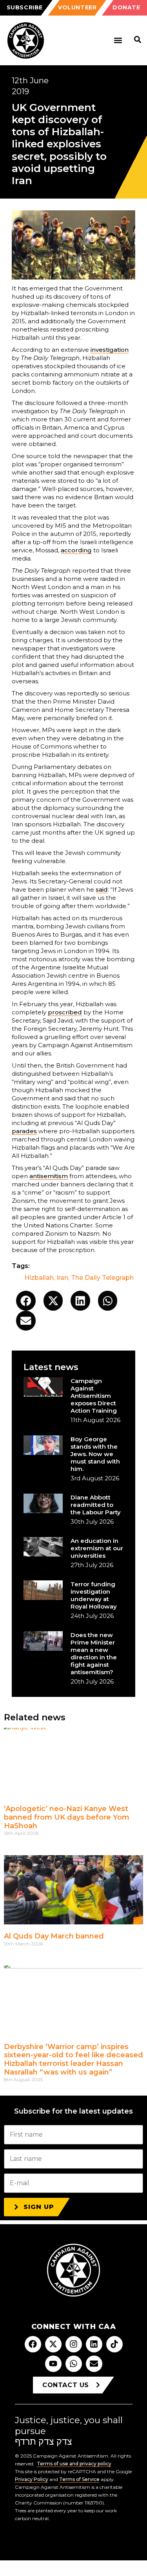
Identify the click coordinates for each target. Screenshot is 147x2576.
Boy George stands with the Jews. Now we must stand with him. (95, 1454)
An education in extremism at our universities (97, 1548)
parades (24, 1131)
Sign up (39, 2207)
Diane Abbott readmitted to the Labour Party (96, 1505)
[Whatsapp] (74, 2364)
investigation (110, 350)
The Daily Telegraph (102, 1278)
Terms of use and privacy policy (74, 2464)
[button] (118, 40)
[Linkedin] (94, 2344)
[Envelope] (94, 2364)
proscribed (65, 1012)
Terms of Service (79, 2479)
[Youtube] (53, 2364)
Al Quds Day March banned (54, 1936)
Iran (62, 1278)
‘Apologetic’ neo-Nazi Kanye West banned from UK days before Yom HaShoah (67, 1817)
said (102, 889)
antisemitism (49, 1176)
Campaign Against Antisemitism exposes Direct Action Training (94, 1396)
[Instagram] (74, 2344)
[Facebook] (33, 2344)
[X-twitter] (53, 2344)
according (76, 550)
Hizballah (39, 1278)
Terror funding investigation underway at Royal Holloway (94, 1595)
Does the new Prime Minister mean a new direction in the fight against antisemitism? (94, 1653)
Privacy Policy (32, 2479)
